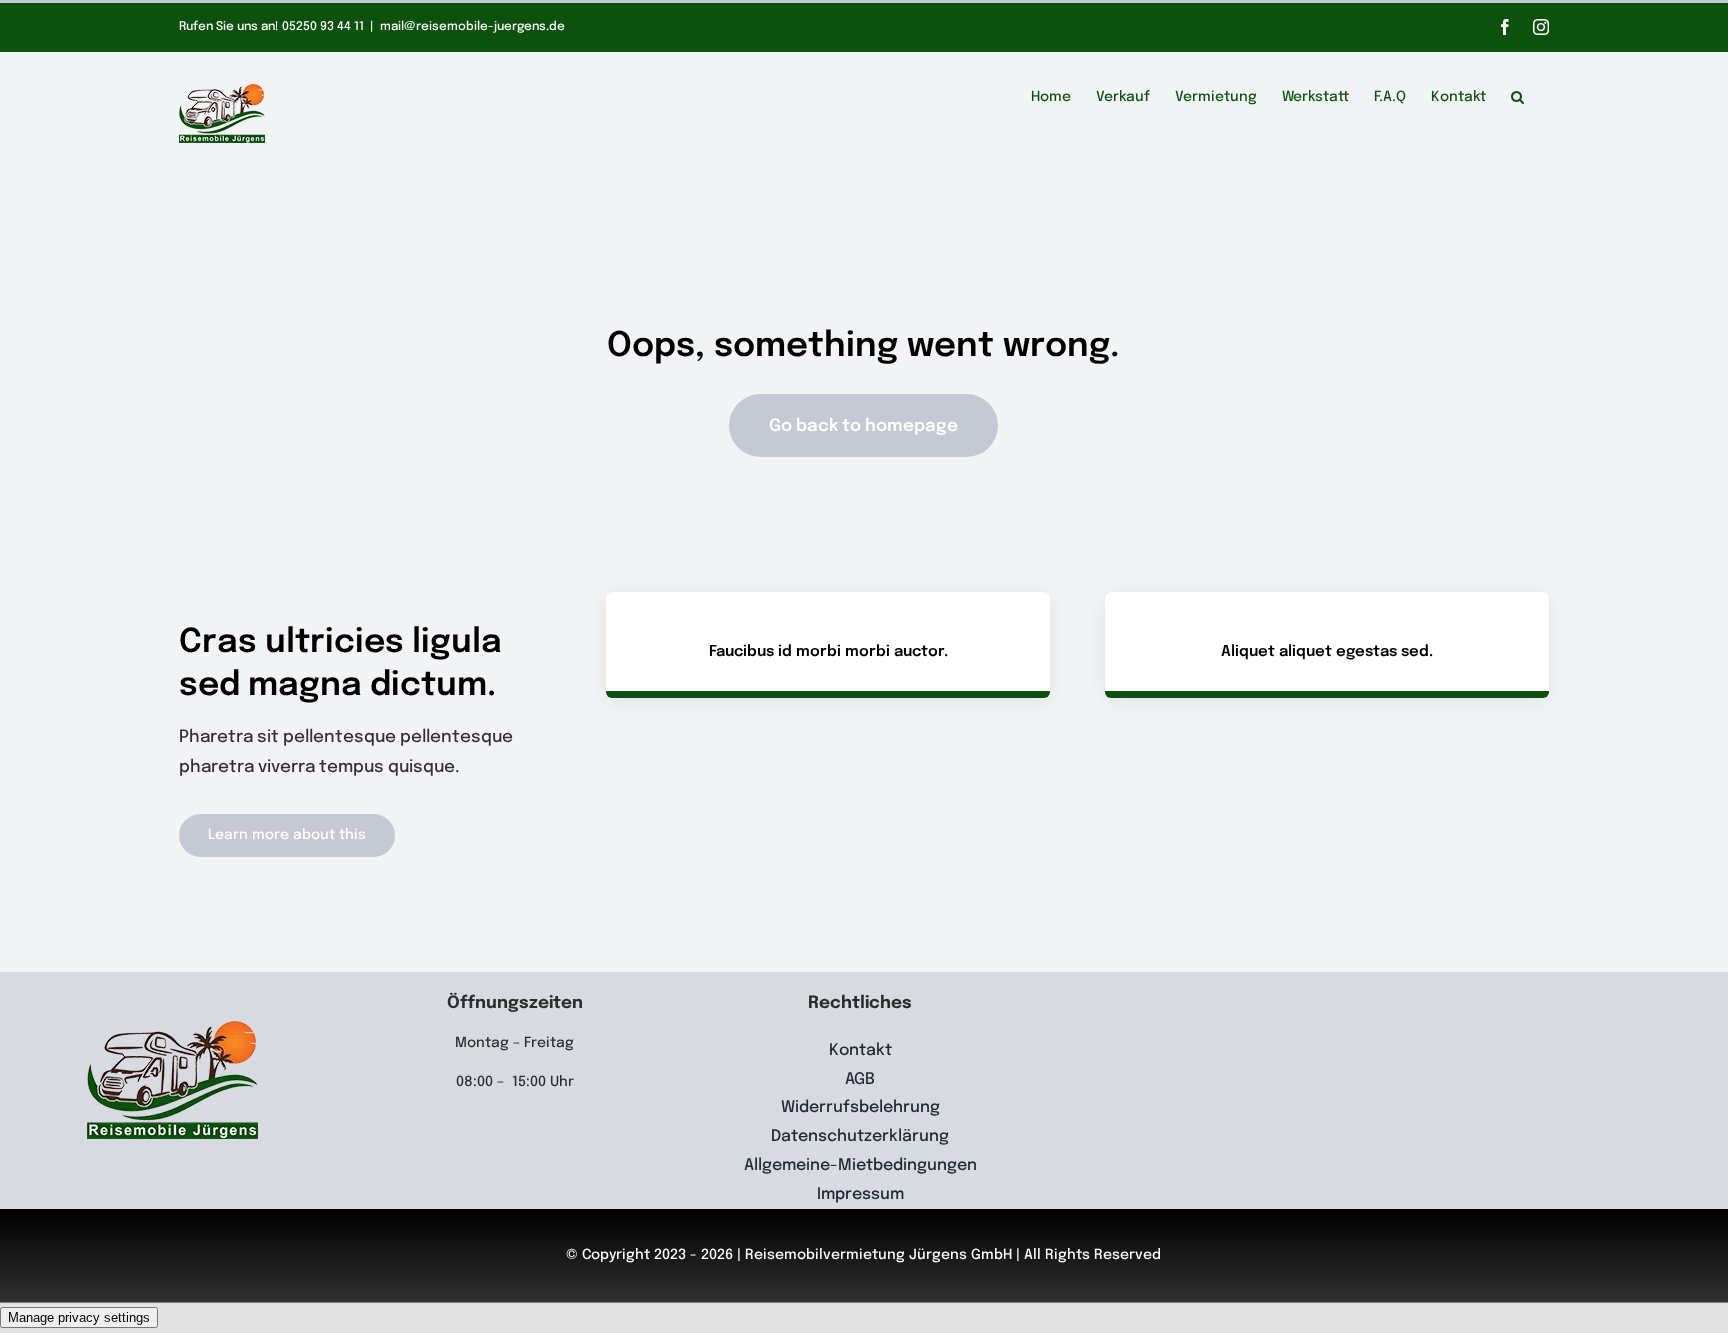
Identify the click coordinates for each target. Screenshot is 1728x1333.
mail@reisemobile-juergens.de (472, 27)
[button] (1517, 94)
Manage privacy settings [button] (79, 1317)
